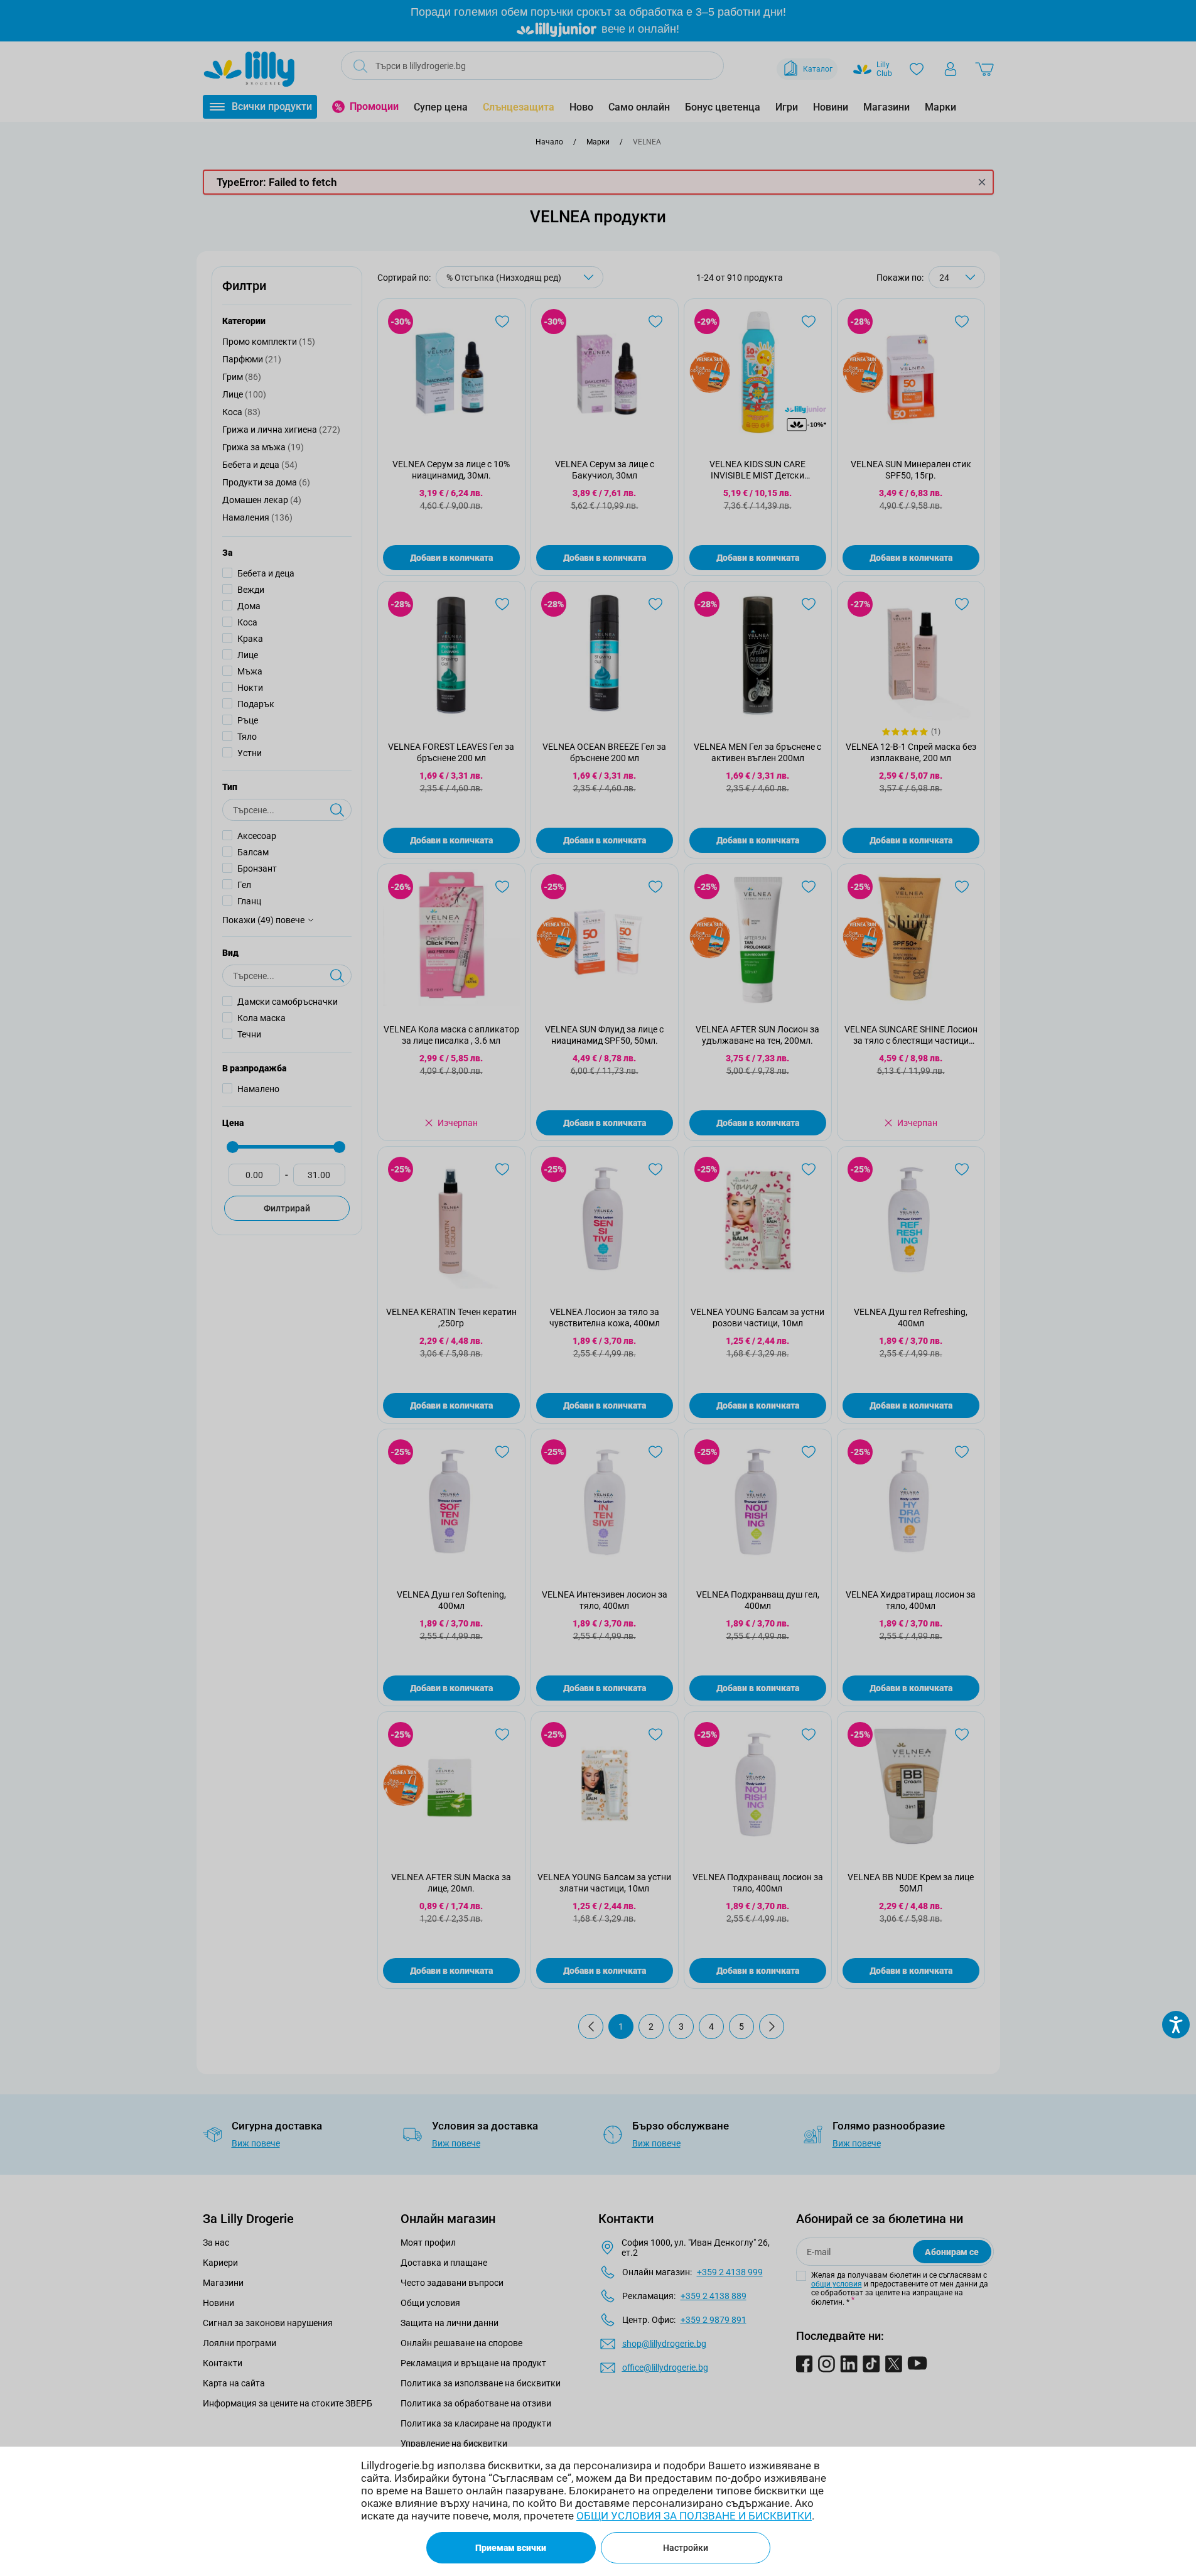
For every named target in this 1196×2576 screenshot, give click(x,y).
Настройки (686, 2548)
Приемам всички (511, 2548)
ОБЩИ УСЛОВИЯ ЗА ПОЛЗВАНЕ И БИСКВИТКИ (694, 2516)
